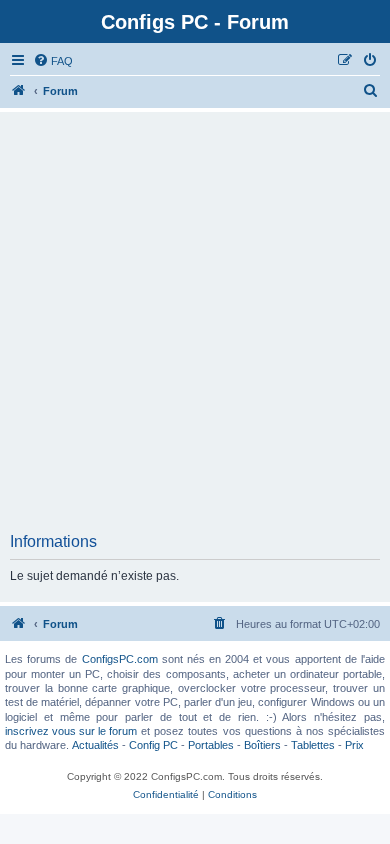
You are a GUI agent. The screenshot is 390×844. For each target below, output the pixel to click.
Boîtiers (262, 745)
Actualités (95, 745)
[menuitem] (53, 61)
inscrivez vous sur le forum (71, 731)
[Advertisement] (195, 328)
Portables (211, 745)
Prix (354, 745)
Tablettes (313, 745)
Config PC (153, 745)
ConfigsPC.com (120, 659)
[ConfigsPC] (19, 91)
